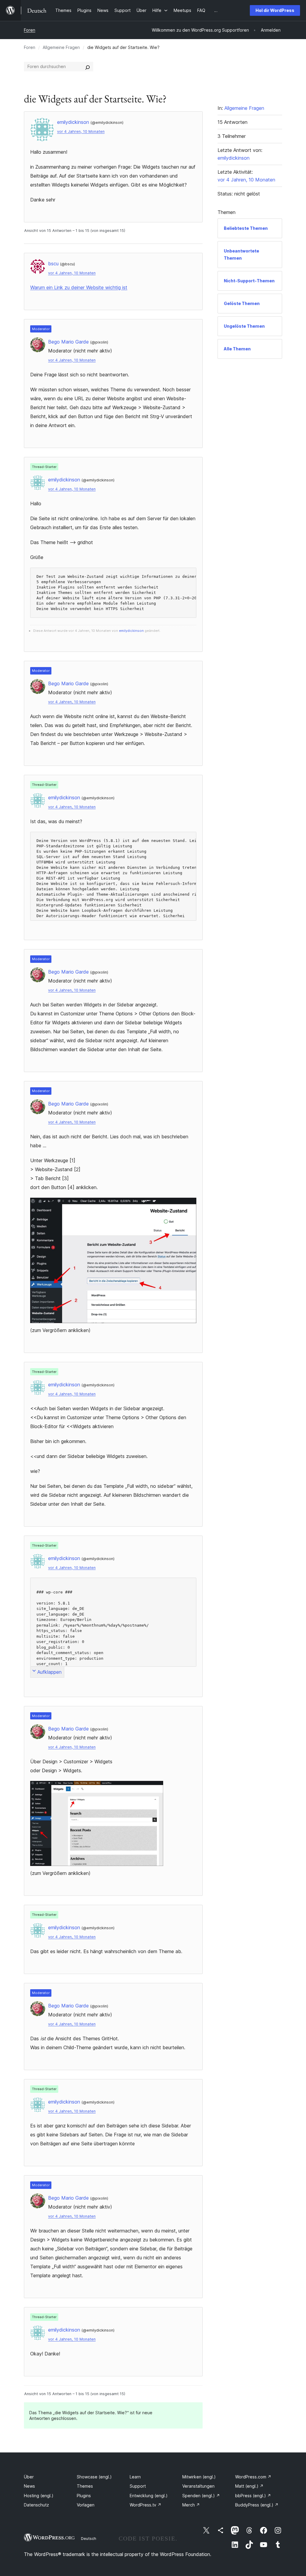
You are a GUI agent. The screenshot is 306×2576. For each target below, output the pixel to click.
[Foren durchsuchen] (88, 67)
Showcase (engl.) (94, 2477)
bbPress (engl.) (253, 2496)
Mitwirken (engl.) (199, 2477)
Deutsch (89, 2538)
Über (29, 2477)
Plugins (84, 2496)
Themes (85, 2486)
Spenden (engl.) (201, 2496)
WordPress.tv (146, 2505)
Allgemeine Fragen (61, 47)
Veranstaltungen (198, 2486)
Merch (191, 2505)
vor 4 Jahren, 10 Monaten (81, 131)
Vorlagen (86, 2505)
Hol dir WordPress (275, 10)
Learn (135, 2477)
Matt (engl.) (249, 2486)
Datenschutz (36, 2505)
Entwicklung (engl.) (149, 2496)
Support (138, 2486)
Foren (30, 30)
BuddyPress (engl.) (257, 2505)
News (29, 2486)
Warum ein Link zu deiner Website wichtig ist (79, 287)
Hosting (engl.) (39, 2496)
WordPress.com (253, 2477)
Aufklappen (49, 1672)
